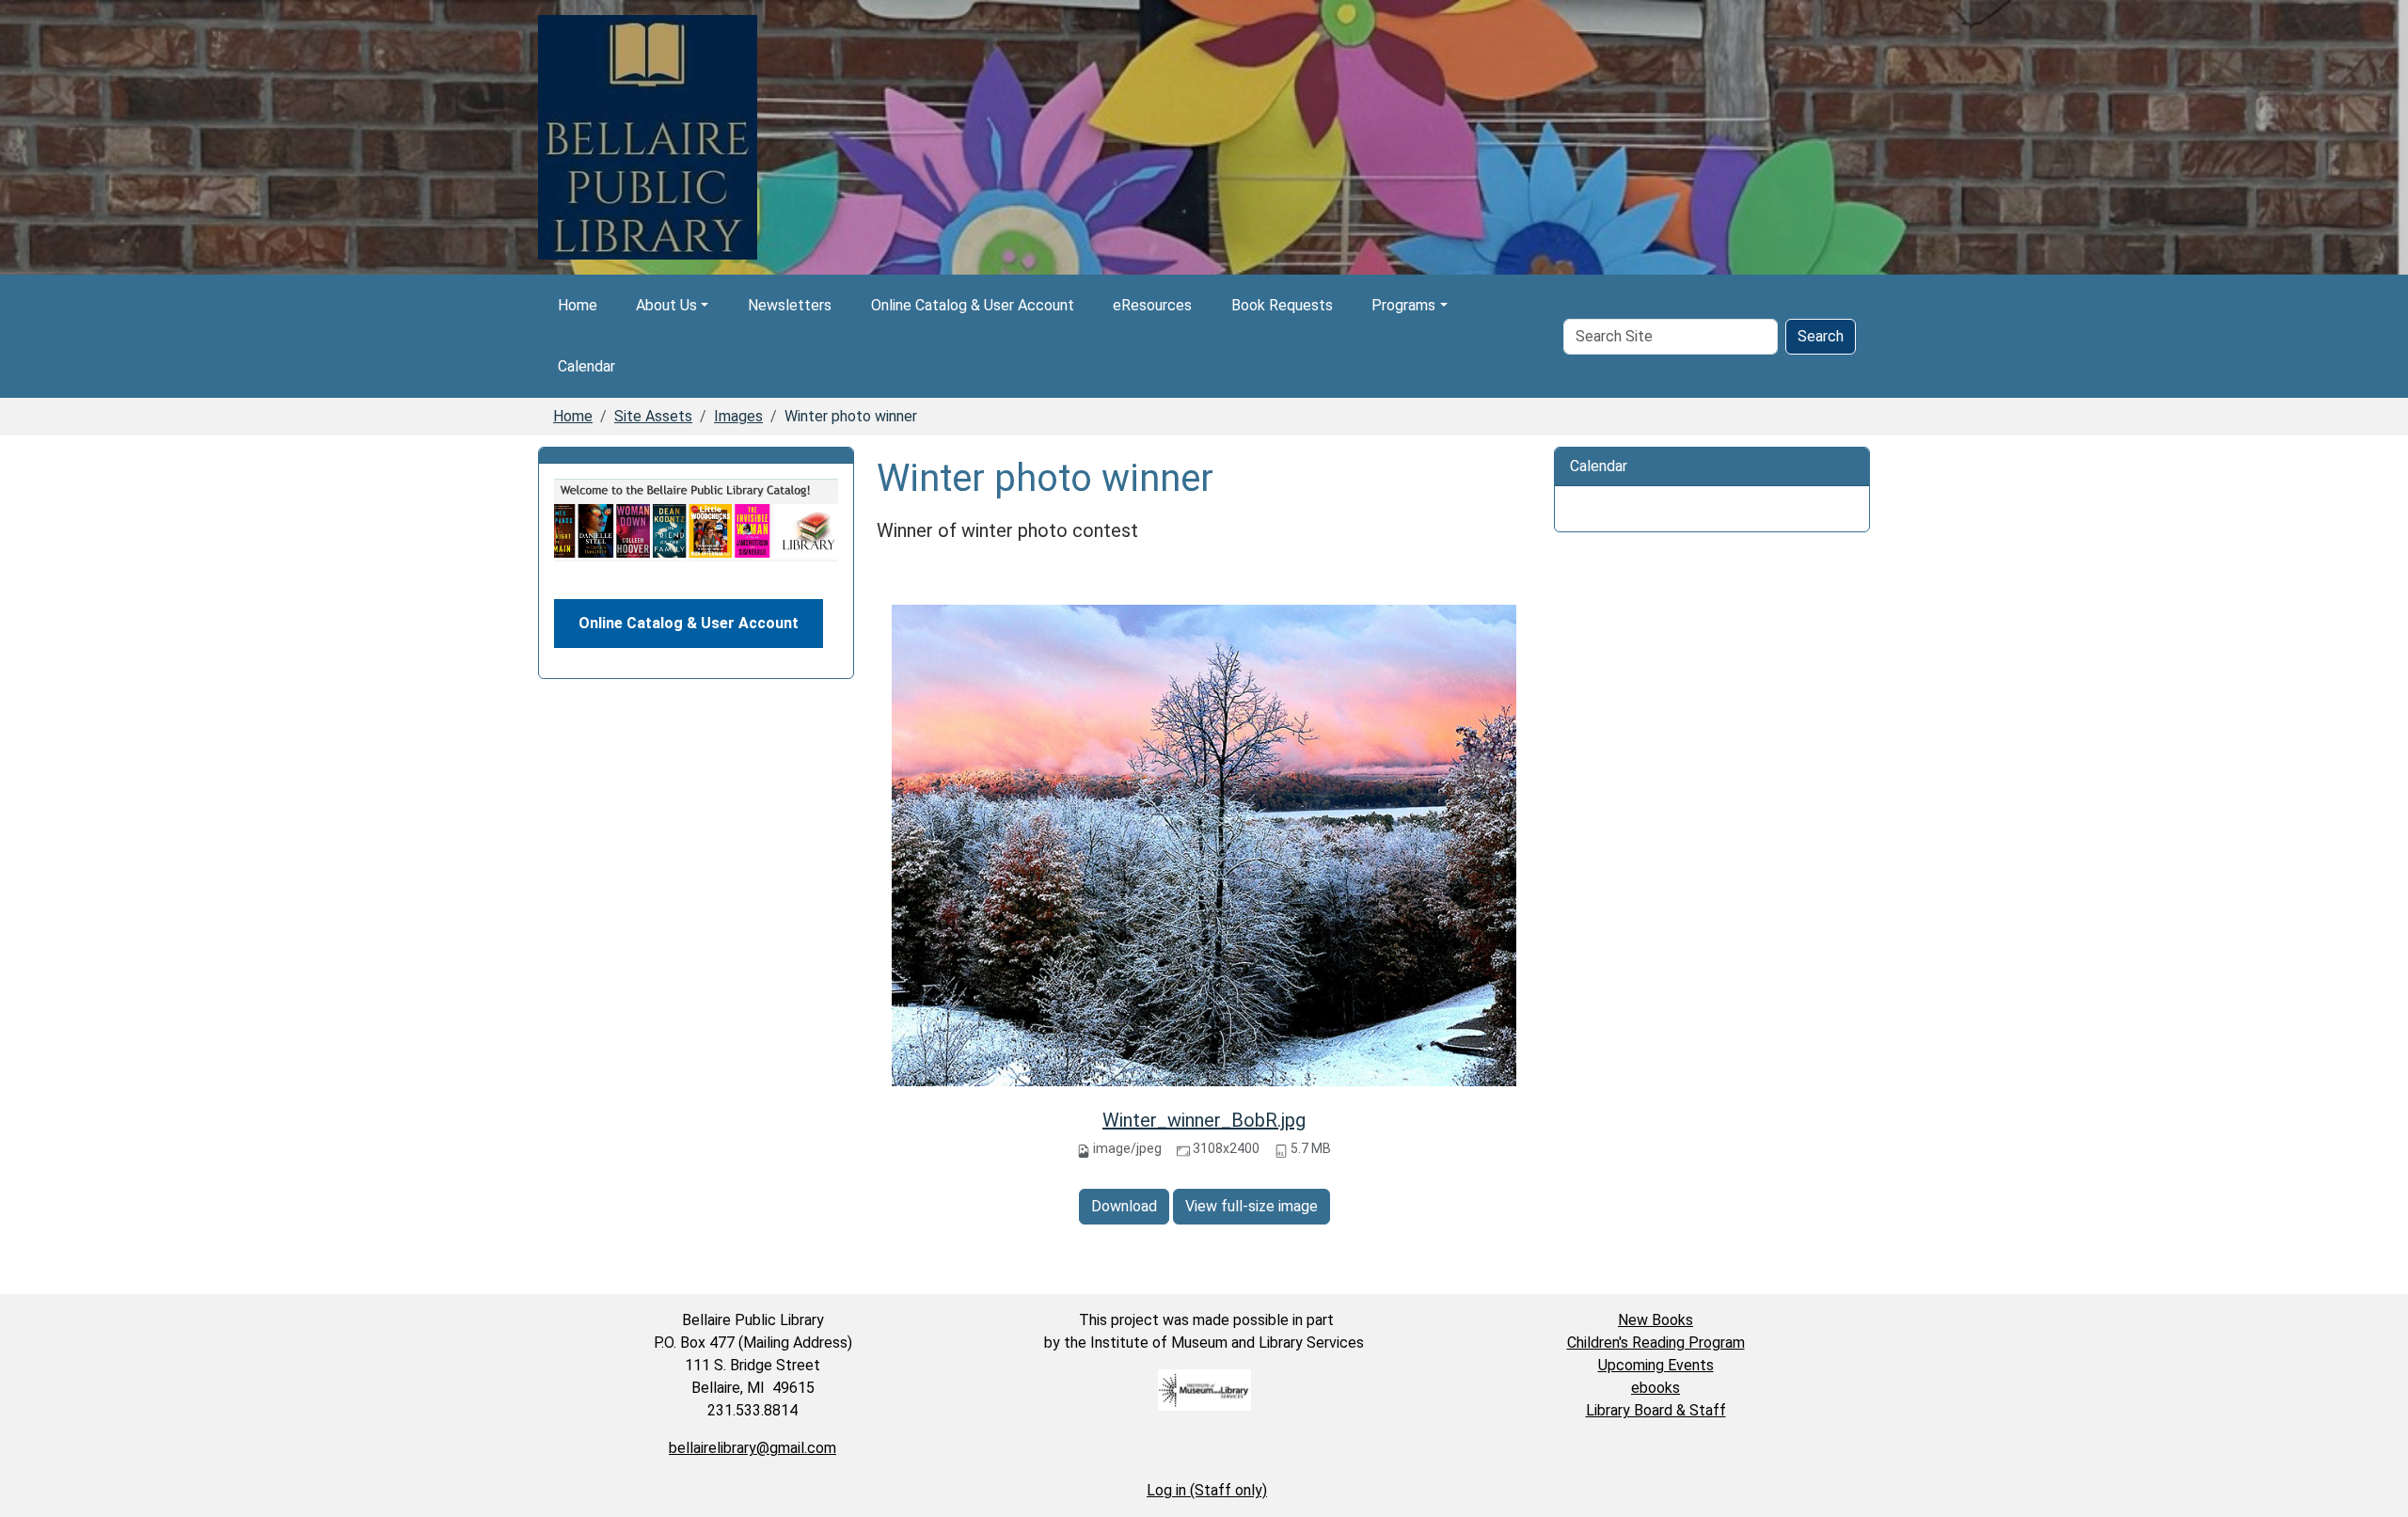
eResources (1152, 305)
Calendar (586, 366)
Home (578, 305)
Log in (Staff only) (1207, 1490)
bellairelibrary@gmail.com (752, 1448)
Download (1124, 1206)
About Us (666, 305)
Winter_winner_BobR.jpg (1204, 1120)
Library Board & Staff (1656, 1410)
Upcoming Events (1656, 1365)
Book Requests (1282, 305)
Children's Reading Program (1656, 1343)
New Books (1655, 1320)
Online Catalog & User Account (973, 305)
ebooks (1655, 1388)
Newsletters (790, 305)
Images (738, 416)
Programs (1403, 305)
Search (1821, 336)
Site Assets (653, 416)
